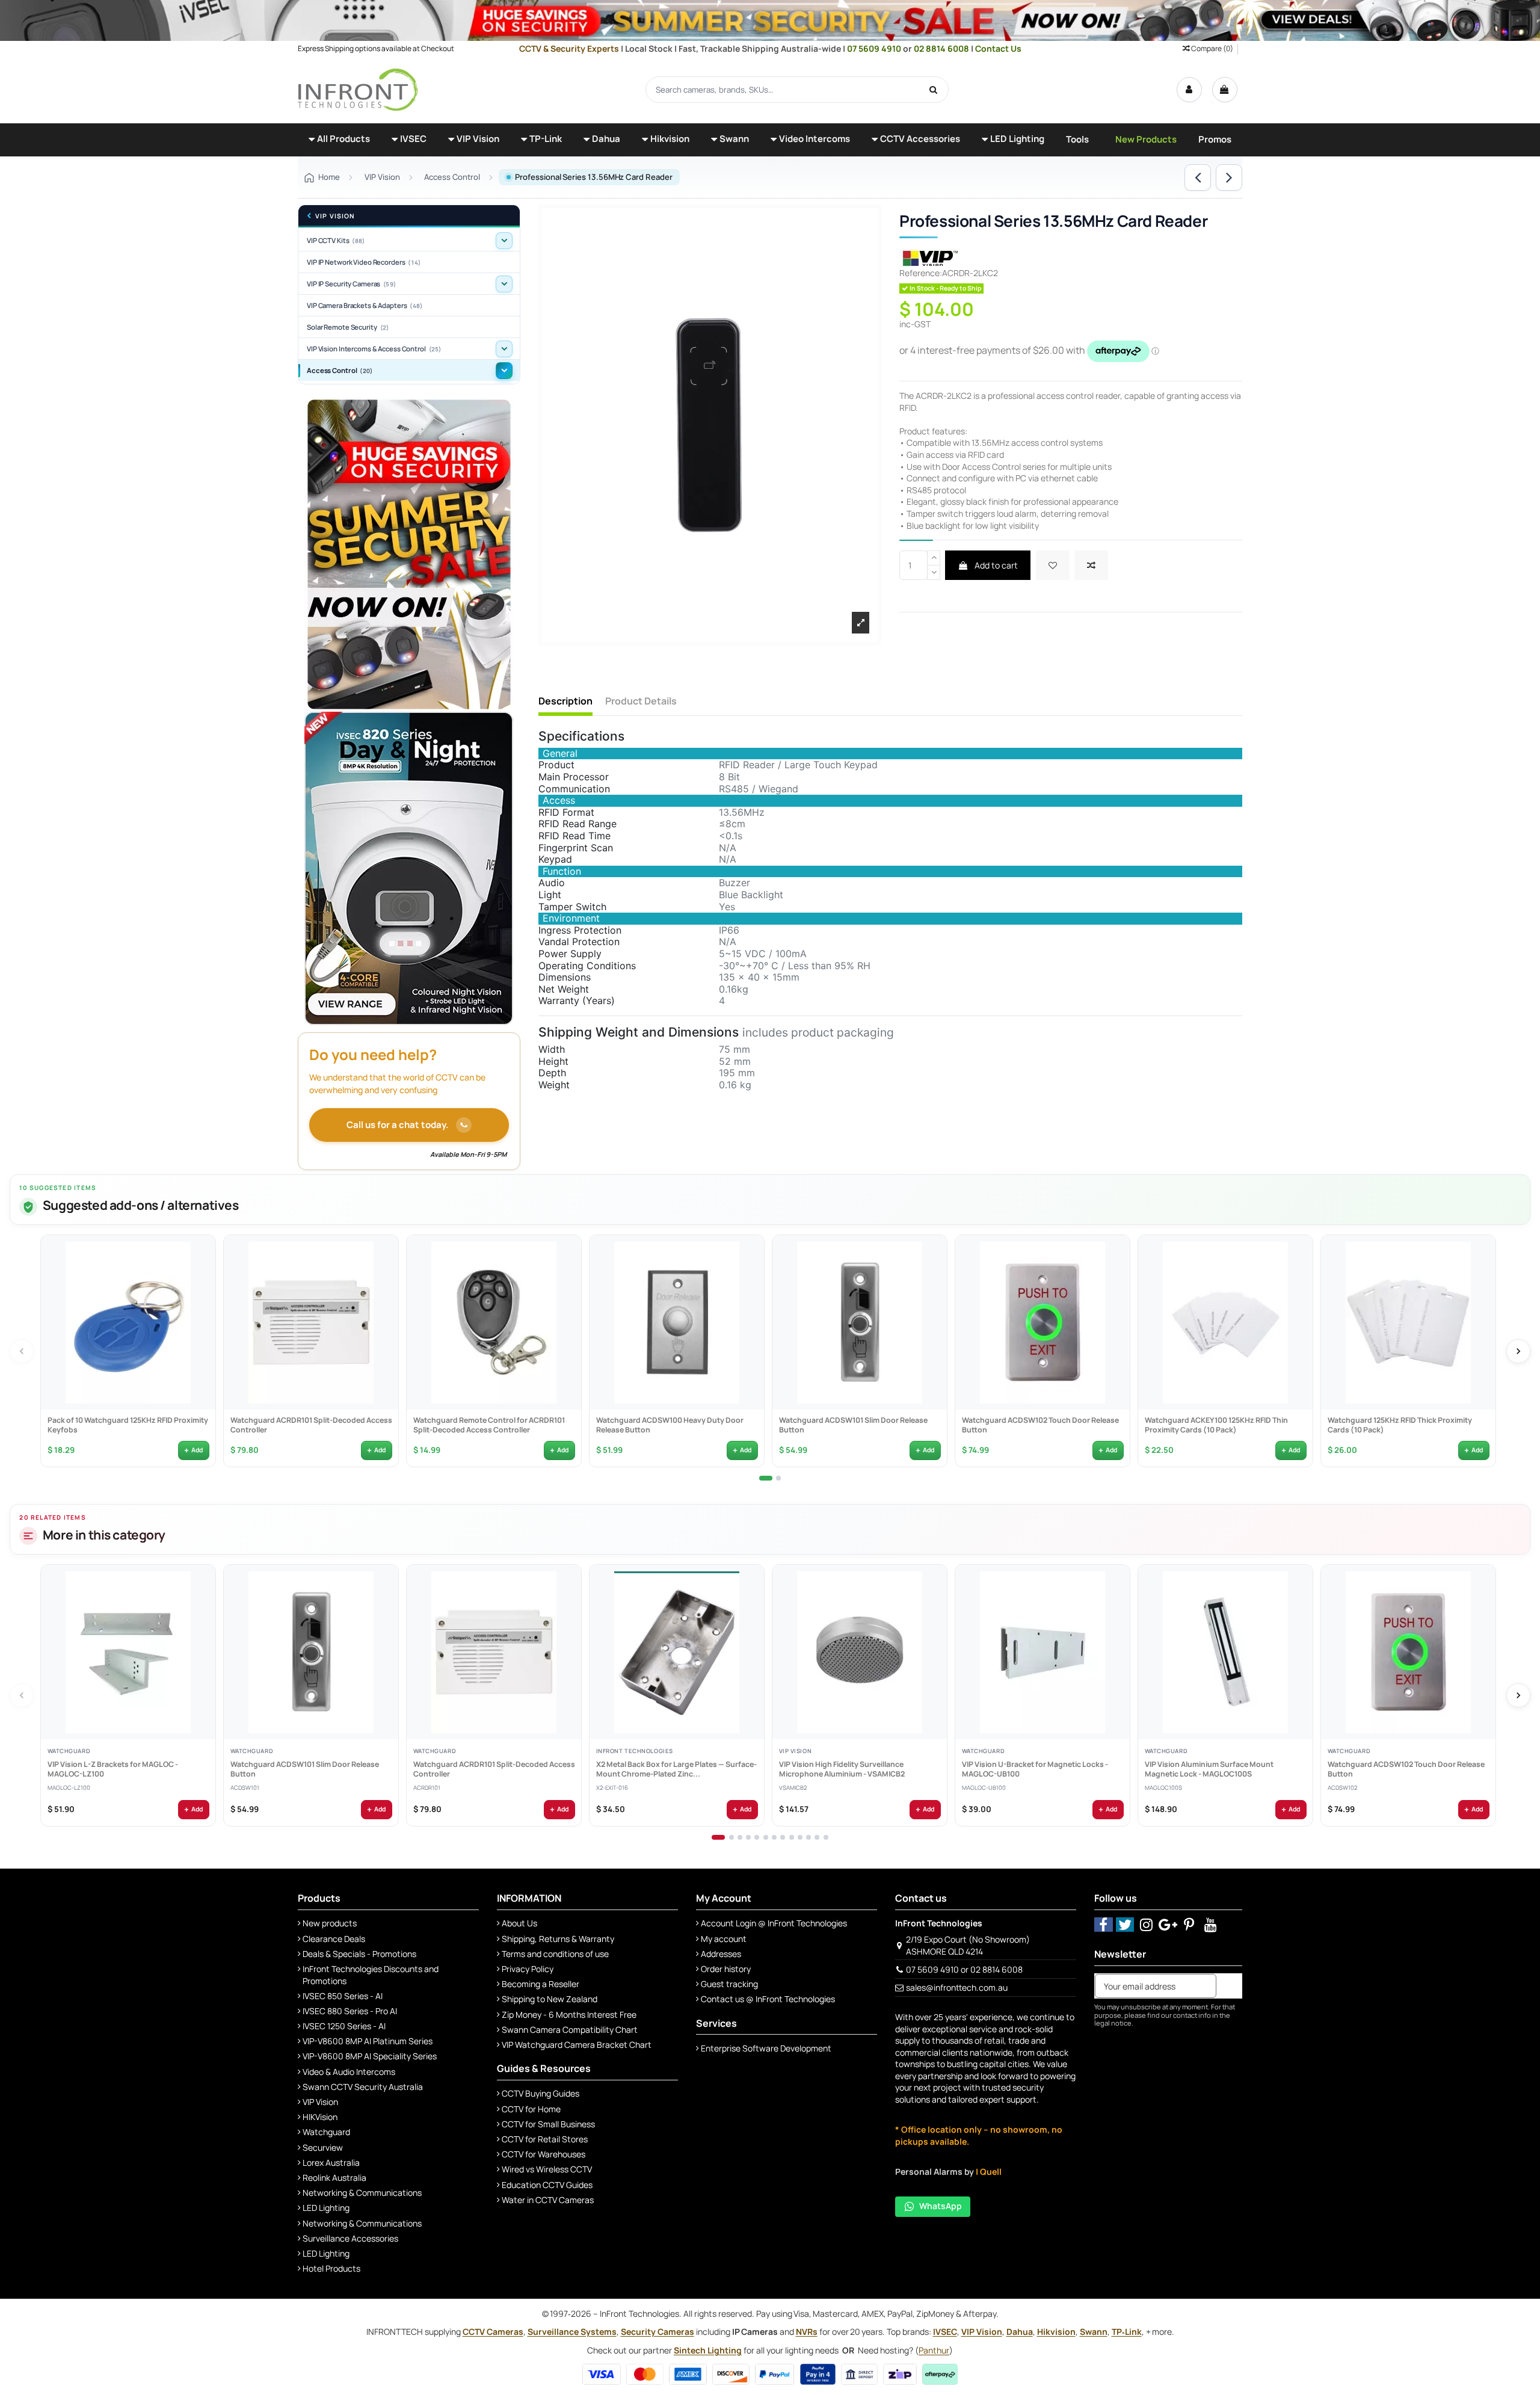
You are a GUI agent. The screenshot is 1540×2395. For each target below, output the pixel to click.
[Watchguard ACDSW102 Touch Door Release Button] (1043, 1322)
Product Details (641, 701)
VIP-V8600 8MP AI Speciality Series (370, 2056)
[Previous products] (22, 1351)
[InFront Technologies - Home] (358, 89)
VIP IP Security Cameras (351, 284)
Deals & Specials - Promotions (359, 1954)
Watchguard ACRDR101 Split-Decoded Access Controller (311, 1425)
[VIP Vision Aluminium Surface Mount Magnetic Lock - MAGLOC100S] (1225, 1652)
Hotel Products (331, 2268)
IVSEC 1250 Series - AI (344, 2026)
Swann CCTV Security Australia (363, 2087)
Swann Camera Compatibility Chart (570, 2030)
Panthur (934, 2350)
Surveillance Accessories (350, 2238)
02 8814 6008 (942, 48)
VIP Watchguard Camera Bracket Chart (577, 2045)
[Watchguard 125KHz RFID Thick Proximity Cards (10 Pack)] (1408, 1322)
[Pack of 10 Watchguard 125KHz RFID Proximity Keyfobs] (128, 1322)
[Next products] (1518, 1351)
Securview (323, 2147)
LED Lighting (326, 2208)
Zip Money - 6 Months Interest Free (569, 2014)
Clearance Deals (334, 1939)
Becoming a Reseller (541, 1984)
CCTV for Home (531, 2109)
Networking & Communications (362, 2193)
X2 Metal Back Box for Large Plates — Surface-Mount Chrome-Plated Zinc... (676, 1769)
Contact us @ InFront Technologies (768, 1999)
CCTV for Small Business (548, 2124)
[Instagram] (1146, 1924)
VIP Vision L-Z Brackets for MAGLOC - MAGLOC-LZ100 (112, 1769)
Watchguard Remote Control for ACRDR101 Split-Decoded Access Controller (488, 1425)
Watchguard (326, 2132)
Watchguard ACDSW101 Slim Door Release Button (853, 1425)
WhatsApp (941, 2206)
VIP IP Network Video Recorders (364, 262)
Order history (726, 1969)
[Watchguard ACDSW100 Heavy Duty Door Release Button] (677, 1322)
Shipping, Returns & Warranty (558, 1939)
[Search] (934, 90)
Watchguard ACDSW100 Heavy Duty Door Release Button (669, 1425)
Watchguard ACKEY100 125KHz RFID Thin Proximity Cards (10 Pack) (1216, 1425)
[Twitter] (1125, 1924)
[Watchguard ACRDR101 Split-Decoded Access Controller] (311, 1322)
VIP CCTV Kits (336, 240)
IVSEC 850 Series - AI (343, 1996)
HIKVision (320, 2117)
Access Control (340, 370)
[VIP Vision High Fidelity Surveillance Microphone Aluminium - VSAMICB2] (860, 1652)
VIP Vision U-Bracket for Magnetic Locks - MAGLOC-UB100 (1034, 1769)
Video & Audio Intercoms (349, 2072)
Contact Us (998, 48)
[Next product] (1229, 177)
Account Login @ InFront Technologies (774, 1923)
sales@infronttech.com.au (957, 1987)
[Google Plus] (1168, 1924)
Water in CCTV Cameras (548, 2200)
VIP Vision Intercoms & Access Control (374, 349)
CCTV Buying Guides (541, 2093)
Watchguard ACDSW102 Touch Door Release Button (1040, 1425)
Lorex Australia (331, 2162)
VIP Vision (335, 216)
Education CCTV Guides (547, 2185)
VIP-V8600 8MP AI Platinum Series (368, 2041)
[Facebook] (1104, 1924)
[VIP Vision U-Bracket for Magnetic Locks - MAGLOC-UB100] (1043, 1652)
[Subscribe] (1229, 1986)
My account (724, 1939)
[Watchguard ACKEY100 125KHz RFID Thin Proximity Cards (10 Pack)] (1225, 1322)
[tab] (766, 1478)
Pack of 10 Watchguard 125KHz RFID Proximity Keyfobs (127, 1425)
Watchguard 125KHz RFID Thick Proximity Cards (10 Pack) (1399, 1425)
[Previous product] (1198, 177)
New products (330, 1923)
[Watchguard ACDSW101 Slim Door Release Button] (860, 1322)
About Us (519, 1923)
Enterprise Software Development (766, 2048)
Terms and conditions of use (555, 1954)
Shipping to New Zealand (550, 1999)
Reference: (921, 273)
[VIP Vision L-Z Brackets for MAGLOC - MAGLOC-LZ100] (128, 1652)
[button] (339, 140)
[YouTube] (1211, 1924)
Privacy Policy (528, 1969)
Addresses (721, 1954)
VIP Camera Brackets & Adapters (365, 305)
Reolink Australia (334, 2178)
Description (565, 701)
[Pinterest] (1190, 1924)
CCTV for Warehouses (544, 2154)
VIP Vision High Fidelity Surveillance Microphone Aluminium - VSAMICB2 (841, 1769)
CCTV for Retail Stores (545, 2139)
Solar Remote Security (348, 327)
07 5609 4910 (875, 48)
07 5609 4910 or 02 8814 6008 (964, 1969)
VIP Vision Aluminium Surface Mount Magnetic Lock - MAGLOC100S (1209, 1769)
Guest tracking (729, 1984)
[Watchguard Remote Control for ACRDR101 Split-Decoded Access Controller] (494, 1322)
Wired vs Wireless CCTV (547, 2169)
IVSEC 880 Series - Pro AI (350, 2011)
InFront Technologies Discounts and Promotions (371, 1975)
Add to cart (995, 565)
